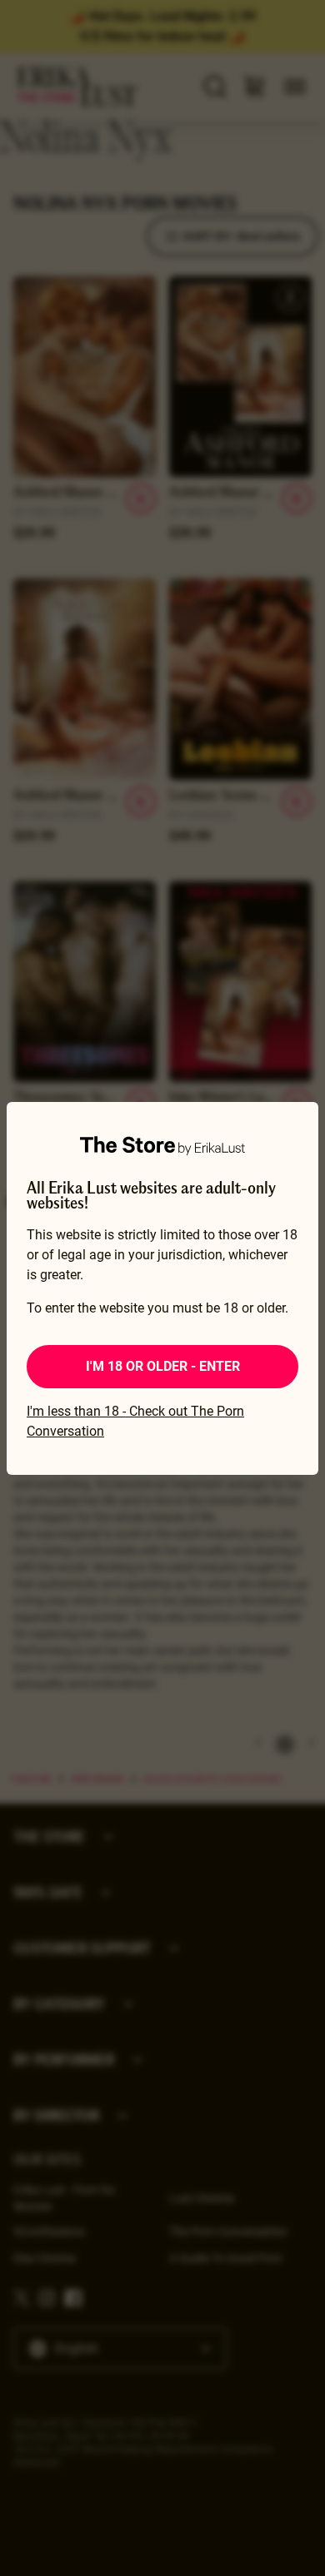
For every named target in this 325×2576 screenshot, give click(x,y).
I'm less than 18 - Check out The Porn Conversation (135, 1421)
